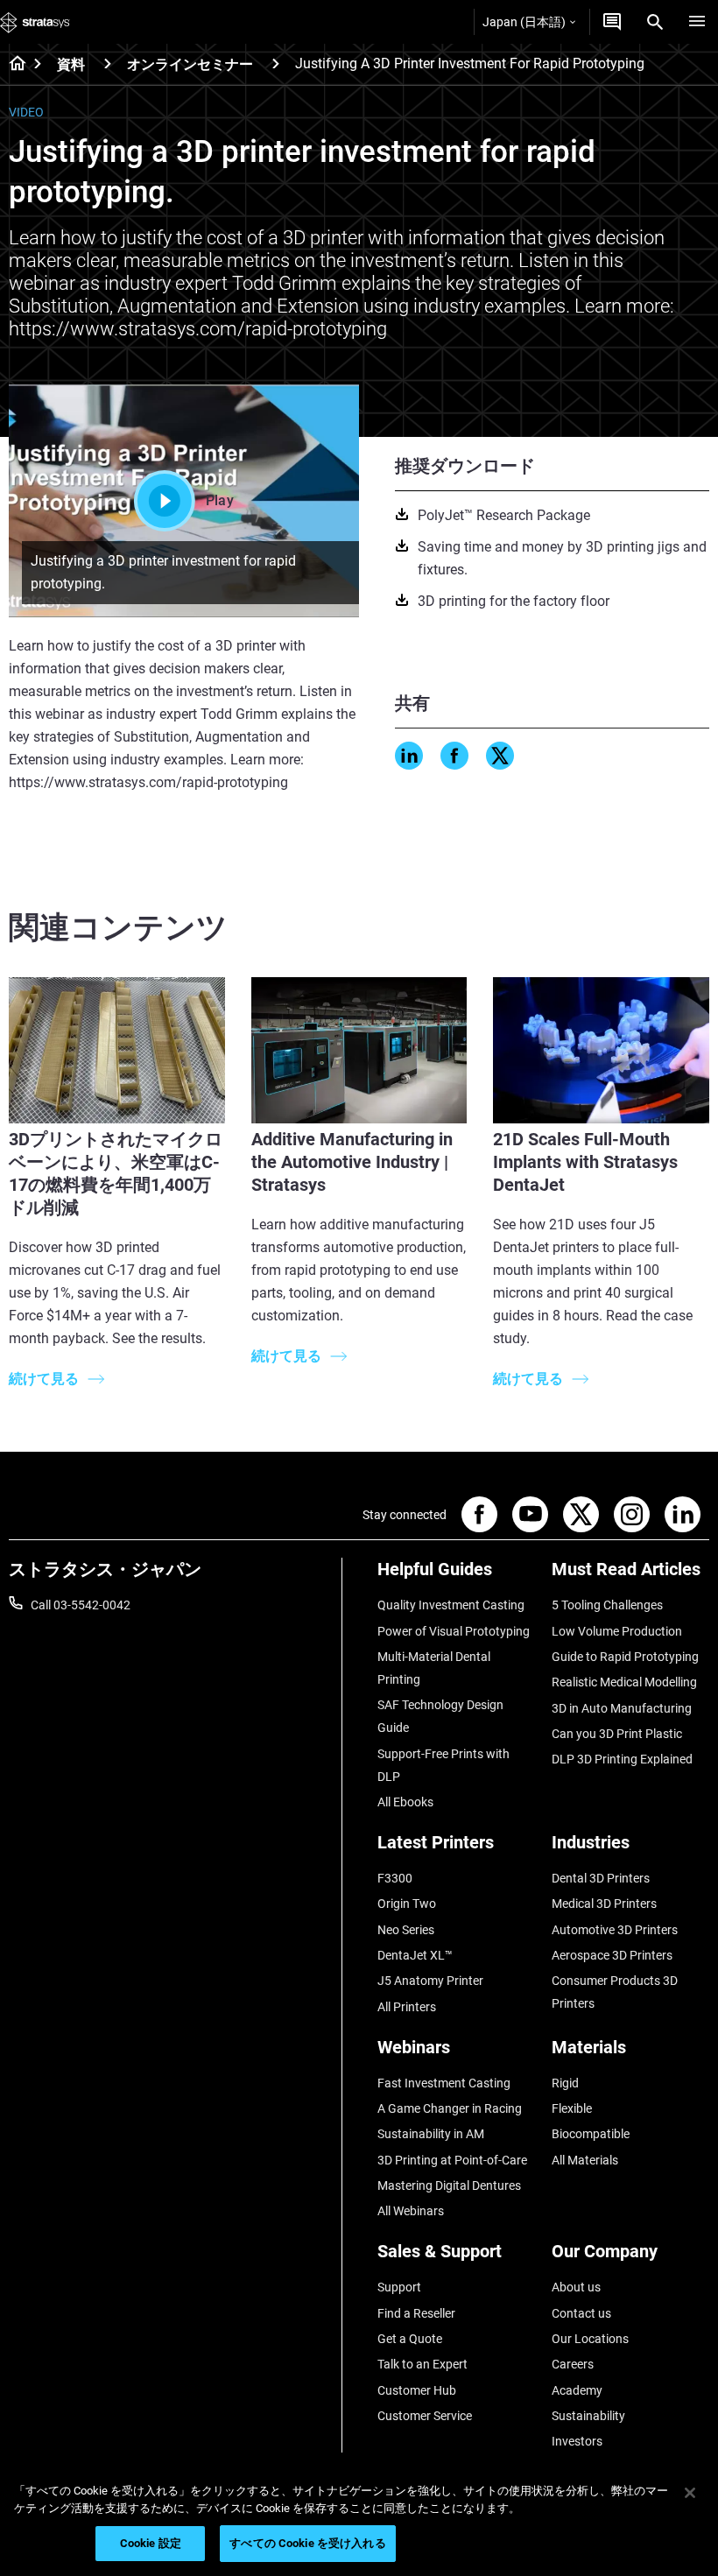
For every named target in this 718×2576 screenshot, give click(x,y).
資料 (71, 64)
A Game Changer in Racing (450, 2108)
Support (399, 2287)
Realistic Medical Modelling (624, 1682)
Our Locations (590, 2339)
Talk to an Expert (422, 2364)
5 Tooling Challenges (607, 1605)
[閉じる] (690, 2493)
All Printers (407, 2007)
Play (220, 500)
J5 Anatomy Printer (430, 1981)
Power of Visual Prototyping (454, 1631)
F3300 (395, 1878)
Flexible (572, 2108)
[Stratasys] (35, 22)
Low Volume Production (617, 1631)
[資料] (108, 63)
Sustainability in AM (431, 2134)
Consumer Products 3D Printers (615, 1992)
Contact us (581, 2313)
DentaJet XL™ (415, 1955)
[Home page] (12, 65)
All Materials (585, 2160)
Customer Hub (417, 2390)
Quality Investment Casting (451, 1605)
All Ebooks (405, 1802)
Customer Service (425, 2416)
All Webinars (411, 2211)
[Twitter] (500, 756)
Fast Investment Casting (444, 2083)
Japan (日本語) (524, 22)
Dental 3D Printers (601, 1878)
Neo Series (406, 1930)
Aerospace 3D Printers (612, 1955)
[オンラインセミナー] (276, 63)
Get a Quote (410, 2339)
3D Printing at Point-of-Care (452, 2160)
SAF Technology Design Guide (440, 1716)
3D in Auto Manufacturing (622, 1708)
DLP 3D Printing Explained (622, 1759)
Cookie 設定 (151, 2543)
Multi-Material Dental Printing (434, 1668)
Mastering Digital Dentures (449, 2185)
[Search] (655, 22)
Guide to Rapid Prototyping (625, 1657)
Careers (573, 2364)
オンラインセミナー (190, 64)
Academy (577, 2390)
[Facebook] (454, 756)
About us (576, 2287)
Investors (577, 2441)
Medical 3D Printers (604, 1904)
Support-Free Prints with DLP (443, 1765)
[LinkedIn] (409, 756)
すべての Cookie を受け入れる (307, 2543)
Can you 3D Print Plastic (617, 1734)
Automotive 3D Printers (615, 1930)
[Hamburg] (697, 22)
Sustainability (588, 2416)
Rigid (565, 2083)
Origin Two (407, 1904)
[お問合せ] (612, 22)
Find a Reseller (416, 2313)
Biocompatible (591, 2134)
